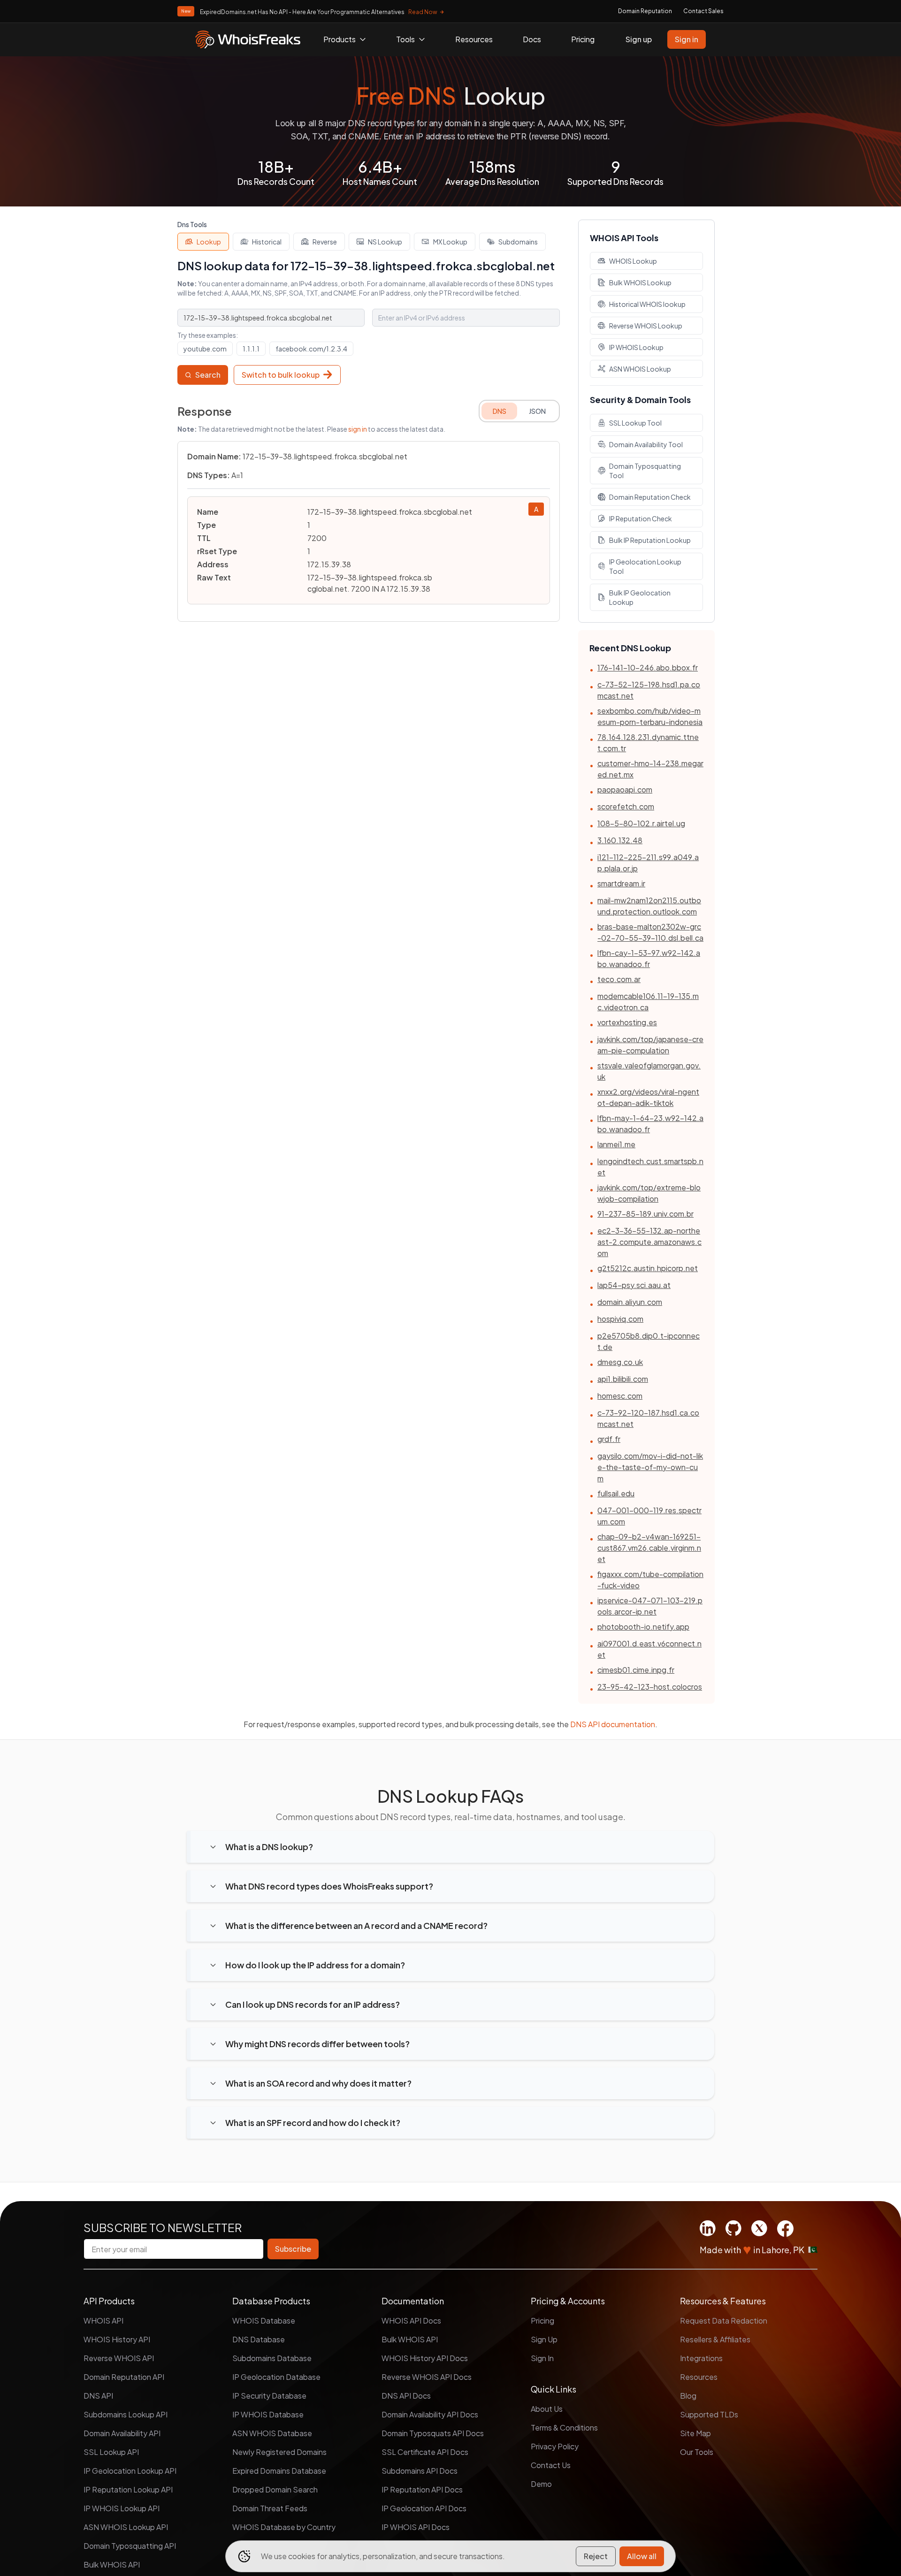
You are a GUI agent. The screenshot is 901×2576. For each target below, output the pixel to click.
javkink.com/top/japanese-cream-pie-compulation (650, 1045)
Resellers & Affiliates (715, 2339)
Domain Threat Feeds (270, 2508)
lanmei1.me (616, 1144)
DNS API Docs (406, 2396)
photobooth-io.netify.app (643, 1627)
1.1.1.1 (251, 349)
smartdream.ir (621, 883)
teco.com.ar (619, 979)
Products (340, 39)
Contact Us (551, 2465)
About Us (547, 2409)
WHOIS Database (264, 2321)
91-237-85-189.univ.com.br (645, 1214)
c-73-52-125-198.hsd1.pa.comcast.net (649, 690)
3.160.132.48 (620, 840)
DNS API (98, 2396)
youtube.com (205, 349)
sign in (358, 429)
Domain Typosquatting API (130, 2546)
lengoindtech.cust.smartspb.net (650, 1167)
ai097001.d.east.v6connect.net (649, 1649)
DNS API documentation (613, 1724)
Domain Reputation (645, 11)
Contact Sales (703, 11)
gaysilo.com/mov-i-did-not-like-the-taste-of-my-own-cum (650, 1467)
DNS (500, 411)
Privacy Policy (555, 2446)
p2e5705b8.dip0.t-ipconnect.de (649, 1341)
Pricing (583, 39)
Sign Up (544, 2339)
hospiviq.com (620, 1319)
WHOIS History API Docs (425, 2358)
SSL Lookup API (111, 2452)
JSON (537, 411)
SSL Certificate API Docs (425, 2452)
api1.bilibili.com (623, 1379)
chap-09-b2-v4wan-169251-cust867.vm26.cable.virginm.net (649, 1548)
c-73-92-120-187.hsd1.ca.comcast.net (648, 1418)
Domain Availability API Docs (430, 2414)
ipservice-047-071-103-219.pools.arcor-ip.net (650, 1606)
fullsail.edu (616, 1493)
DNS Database (259, 2339)
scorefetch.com (626, 806)
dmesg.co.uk (620, 1362)
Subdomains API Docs (420, 2471)
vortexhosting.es (627, 1022)
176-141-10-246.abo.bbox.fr (648, 667)
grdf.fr (609, 1439)
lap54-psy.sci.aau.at (634, 1285)
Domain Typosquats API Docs (433, 2433)
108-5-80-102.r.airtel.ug (641, 823)
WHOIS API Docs (411, 2321)
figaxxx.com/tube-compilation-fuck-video (650, 1580)
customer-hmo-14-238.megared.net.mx (650, 769)
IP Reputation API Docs (422, 2489)
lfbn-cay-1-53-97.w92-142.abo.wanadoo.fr (649, 958)
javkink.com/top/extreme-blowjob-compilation (649, 1193)
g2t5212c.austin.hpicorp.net (648, 1268)
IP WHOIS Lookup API (122, 2508)
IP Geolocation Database (276, 2377)
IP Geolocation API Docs (424, 2508)
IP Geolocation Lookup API (130, 2471)
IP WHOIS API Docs (416, 2527)
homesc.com (620, 1396)
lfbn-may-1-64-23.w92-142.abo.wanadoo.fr (650, 1124)
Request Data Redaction (724, 2321)
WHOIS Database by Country (284, 2527)
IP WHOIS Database (268, 2414)
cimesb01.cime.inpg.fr (636, 1670)
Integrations (701, 2358)
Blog (688, 2396)
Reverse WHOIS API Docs (427, 2377)
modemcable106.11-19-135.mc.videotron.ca (648, 1002)
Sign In (542, 2358)
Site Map (695, 2433)
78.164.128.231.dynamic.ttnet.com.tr (648, 743)
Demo (541, 2484)
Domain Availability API (122, 2433)
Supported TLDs (709, 2414)
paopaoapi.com (625, 789)
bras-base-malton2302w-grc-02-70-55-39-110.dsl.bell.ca (650, 932)
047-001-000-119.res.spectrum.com (649, 1516)
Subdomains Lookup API (126, 2414)
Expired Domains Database (279, 2471)
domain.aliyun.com (630, 1302)
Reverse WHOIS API (119, 2358)
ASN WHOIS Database (272, 2433)
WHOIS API (103, 2321)
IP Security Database (269, 2396)
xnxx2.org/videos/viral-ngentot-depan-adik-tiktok (648, 1097)
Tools (405, 39)
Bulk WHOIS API (112, 2565)
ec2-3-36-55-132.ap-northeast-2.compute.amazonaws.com (649, 1242)
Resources (474, 39)
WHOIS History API (117, 2339)
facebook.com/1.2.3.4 (311, 349)
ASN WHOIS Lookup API (126, 2527)
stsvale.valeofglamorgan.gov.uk (649, 1071)
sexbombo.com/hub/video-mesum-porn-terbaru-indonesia (650, 716)
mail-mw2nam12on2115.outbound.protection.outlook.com (649, 906)
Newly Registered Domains (279, 2452)
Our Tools (697, 2452)
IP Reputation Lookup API (128, 2489)
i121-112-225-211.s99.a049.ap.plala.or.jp (648, 863)
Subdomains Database (272, 2358)
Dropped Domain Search (275, 2489)
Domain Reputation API (124, 2377)
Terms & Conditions (564, 2427)
